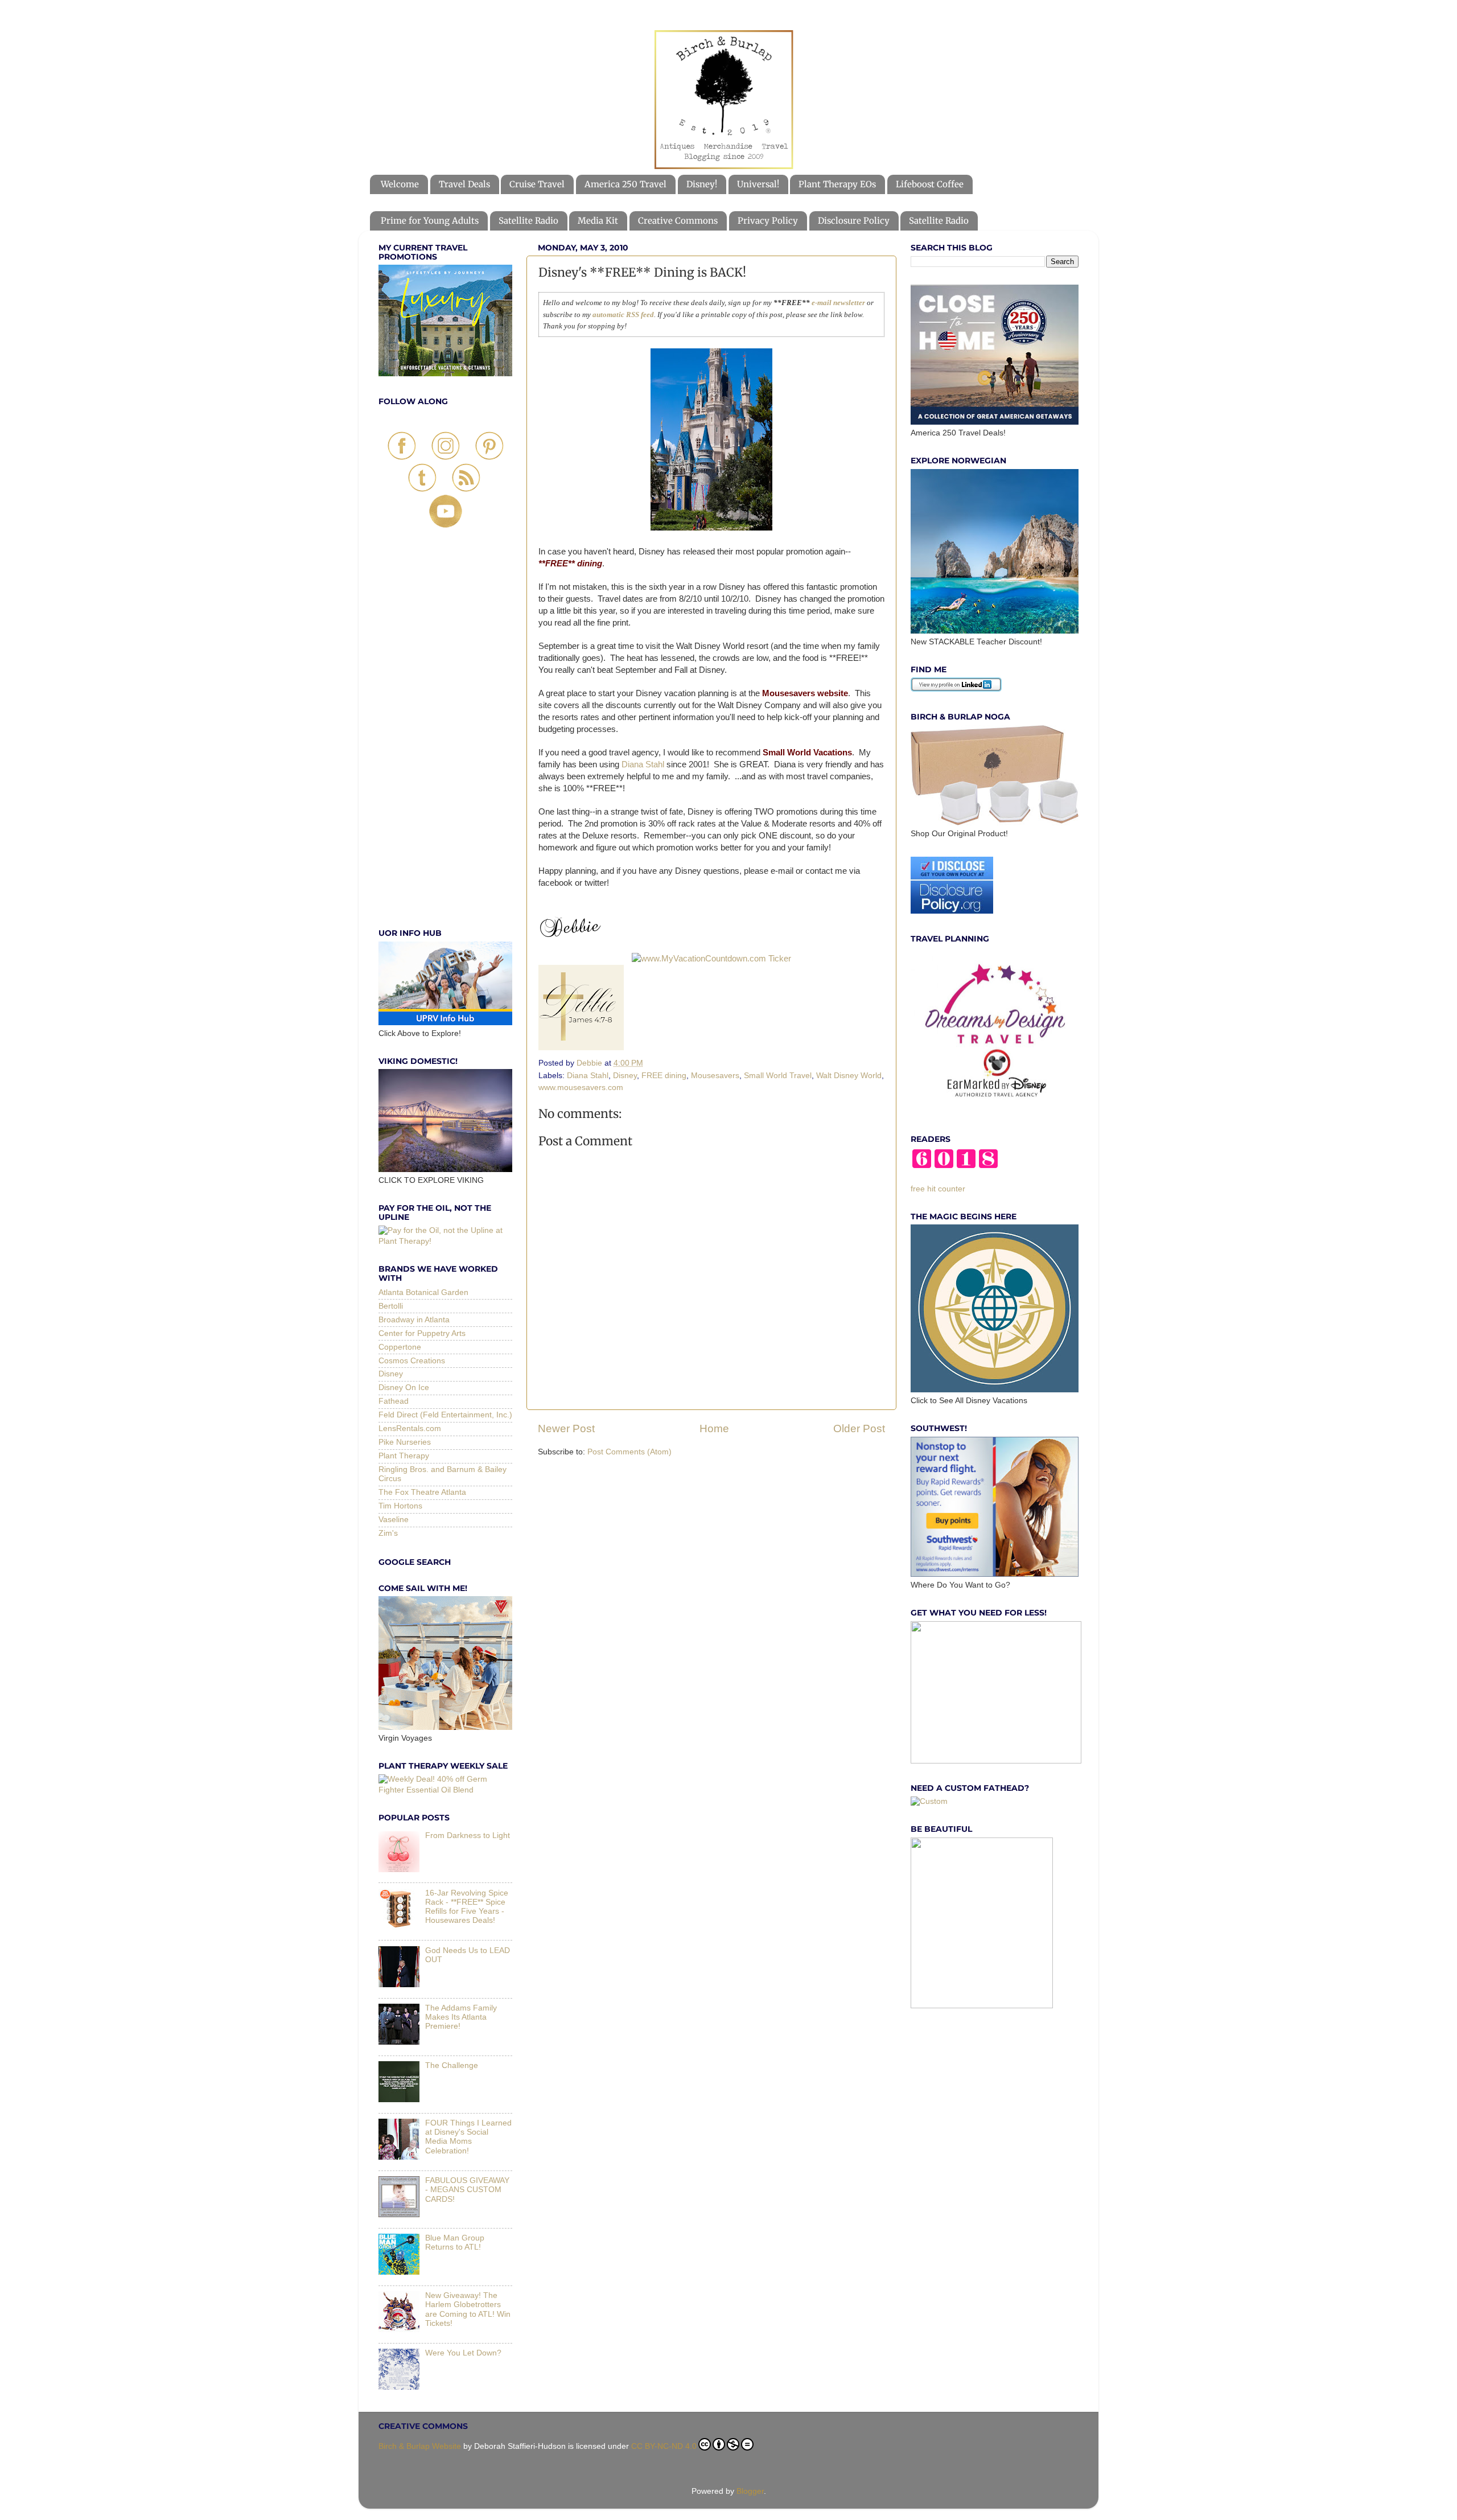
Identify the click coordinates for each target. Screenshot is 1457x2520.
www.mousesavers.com (581, 1088)
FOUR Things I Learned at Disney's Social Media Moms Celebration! (468, 2137)
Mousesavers (715, 1076)
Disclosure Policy (854, 221)
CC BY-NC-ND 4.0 (664, 2446)
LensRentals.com (410, 1428)
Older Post (859, 1428)
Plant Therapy (404, 1456)
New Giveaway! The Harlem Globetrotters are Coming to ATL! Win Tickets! (468, 2309)
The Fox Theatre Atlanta (422, 1492)
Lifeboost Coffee (930, 184)
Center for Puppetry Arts (422, 1333)
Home (714, 1428)
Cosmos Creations (412, 1361)
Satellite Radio (528, 221)
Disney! (702, 184)
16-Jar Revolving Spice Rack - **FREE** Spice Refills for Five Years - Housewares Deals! (467, 1907)
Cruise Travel (537, 184)
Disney (625, 1076)
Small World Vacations (807, 753)
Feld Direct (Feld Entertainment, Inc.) (445, 1415)
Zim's (388, 1533)
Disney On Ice (404, 1388)
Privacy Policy (768, 221)
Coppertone (400, 1347)
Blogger (750, 2491)
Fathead (394, 1401)
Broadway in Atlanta (414, 1320)
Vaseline (394, 1520)
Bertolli (391, 1306)
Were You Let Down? (463, 2353)
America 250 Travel (625, 184)
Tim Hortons (400, 1506)
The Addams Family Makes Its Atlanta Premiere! (461, 2017)
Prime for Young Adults (430, 221)
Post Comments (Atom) (629, 1452)
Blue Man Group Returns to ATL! (455, 2242)
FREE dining (664, 1076)
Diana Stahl (643, 764)
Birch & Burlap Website (420, 2446)
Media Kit (598, 221)
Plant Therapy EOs (837, 184)
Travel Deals (464, 184)
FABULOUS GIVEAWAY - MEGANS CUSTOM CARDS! (467, 2190)
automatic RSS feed (623, 315)
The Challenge (452, 2065)
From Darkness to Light (468, 1835)
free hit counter (938, 1189)
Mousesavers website (805, 693)
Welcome (400, 184)
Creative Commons (678, 221)
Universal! (758, 184)
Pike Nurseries (405, 1442)
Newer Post (566, 1428)
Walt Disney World (849, 1076)
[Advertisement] (445, 741)
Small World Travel (778, 1076)
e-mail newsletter (837, 303)
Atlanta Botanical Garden (423, 1292)
